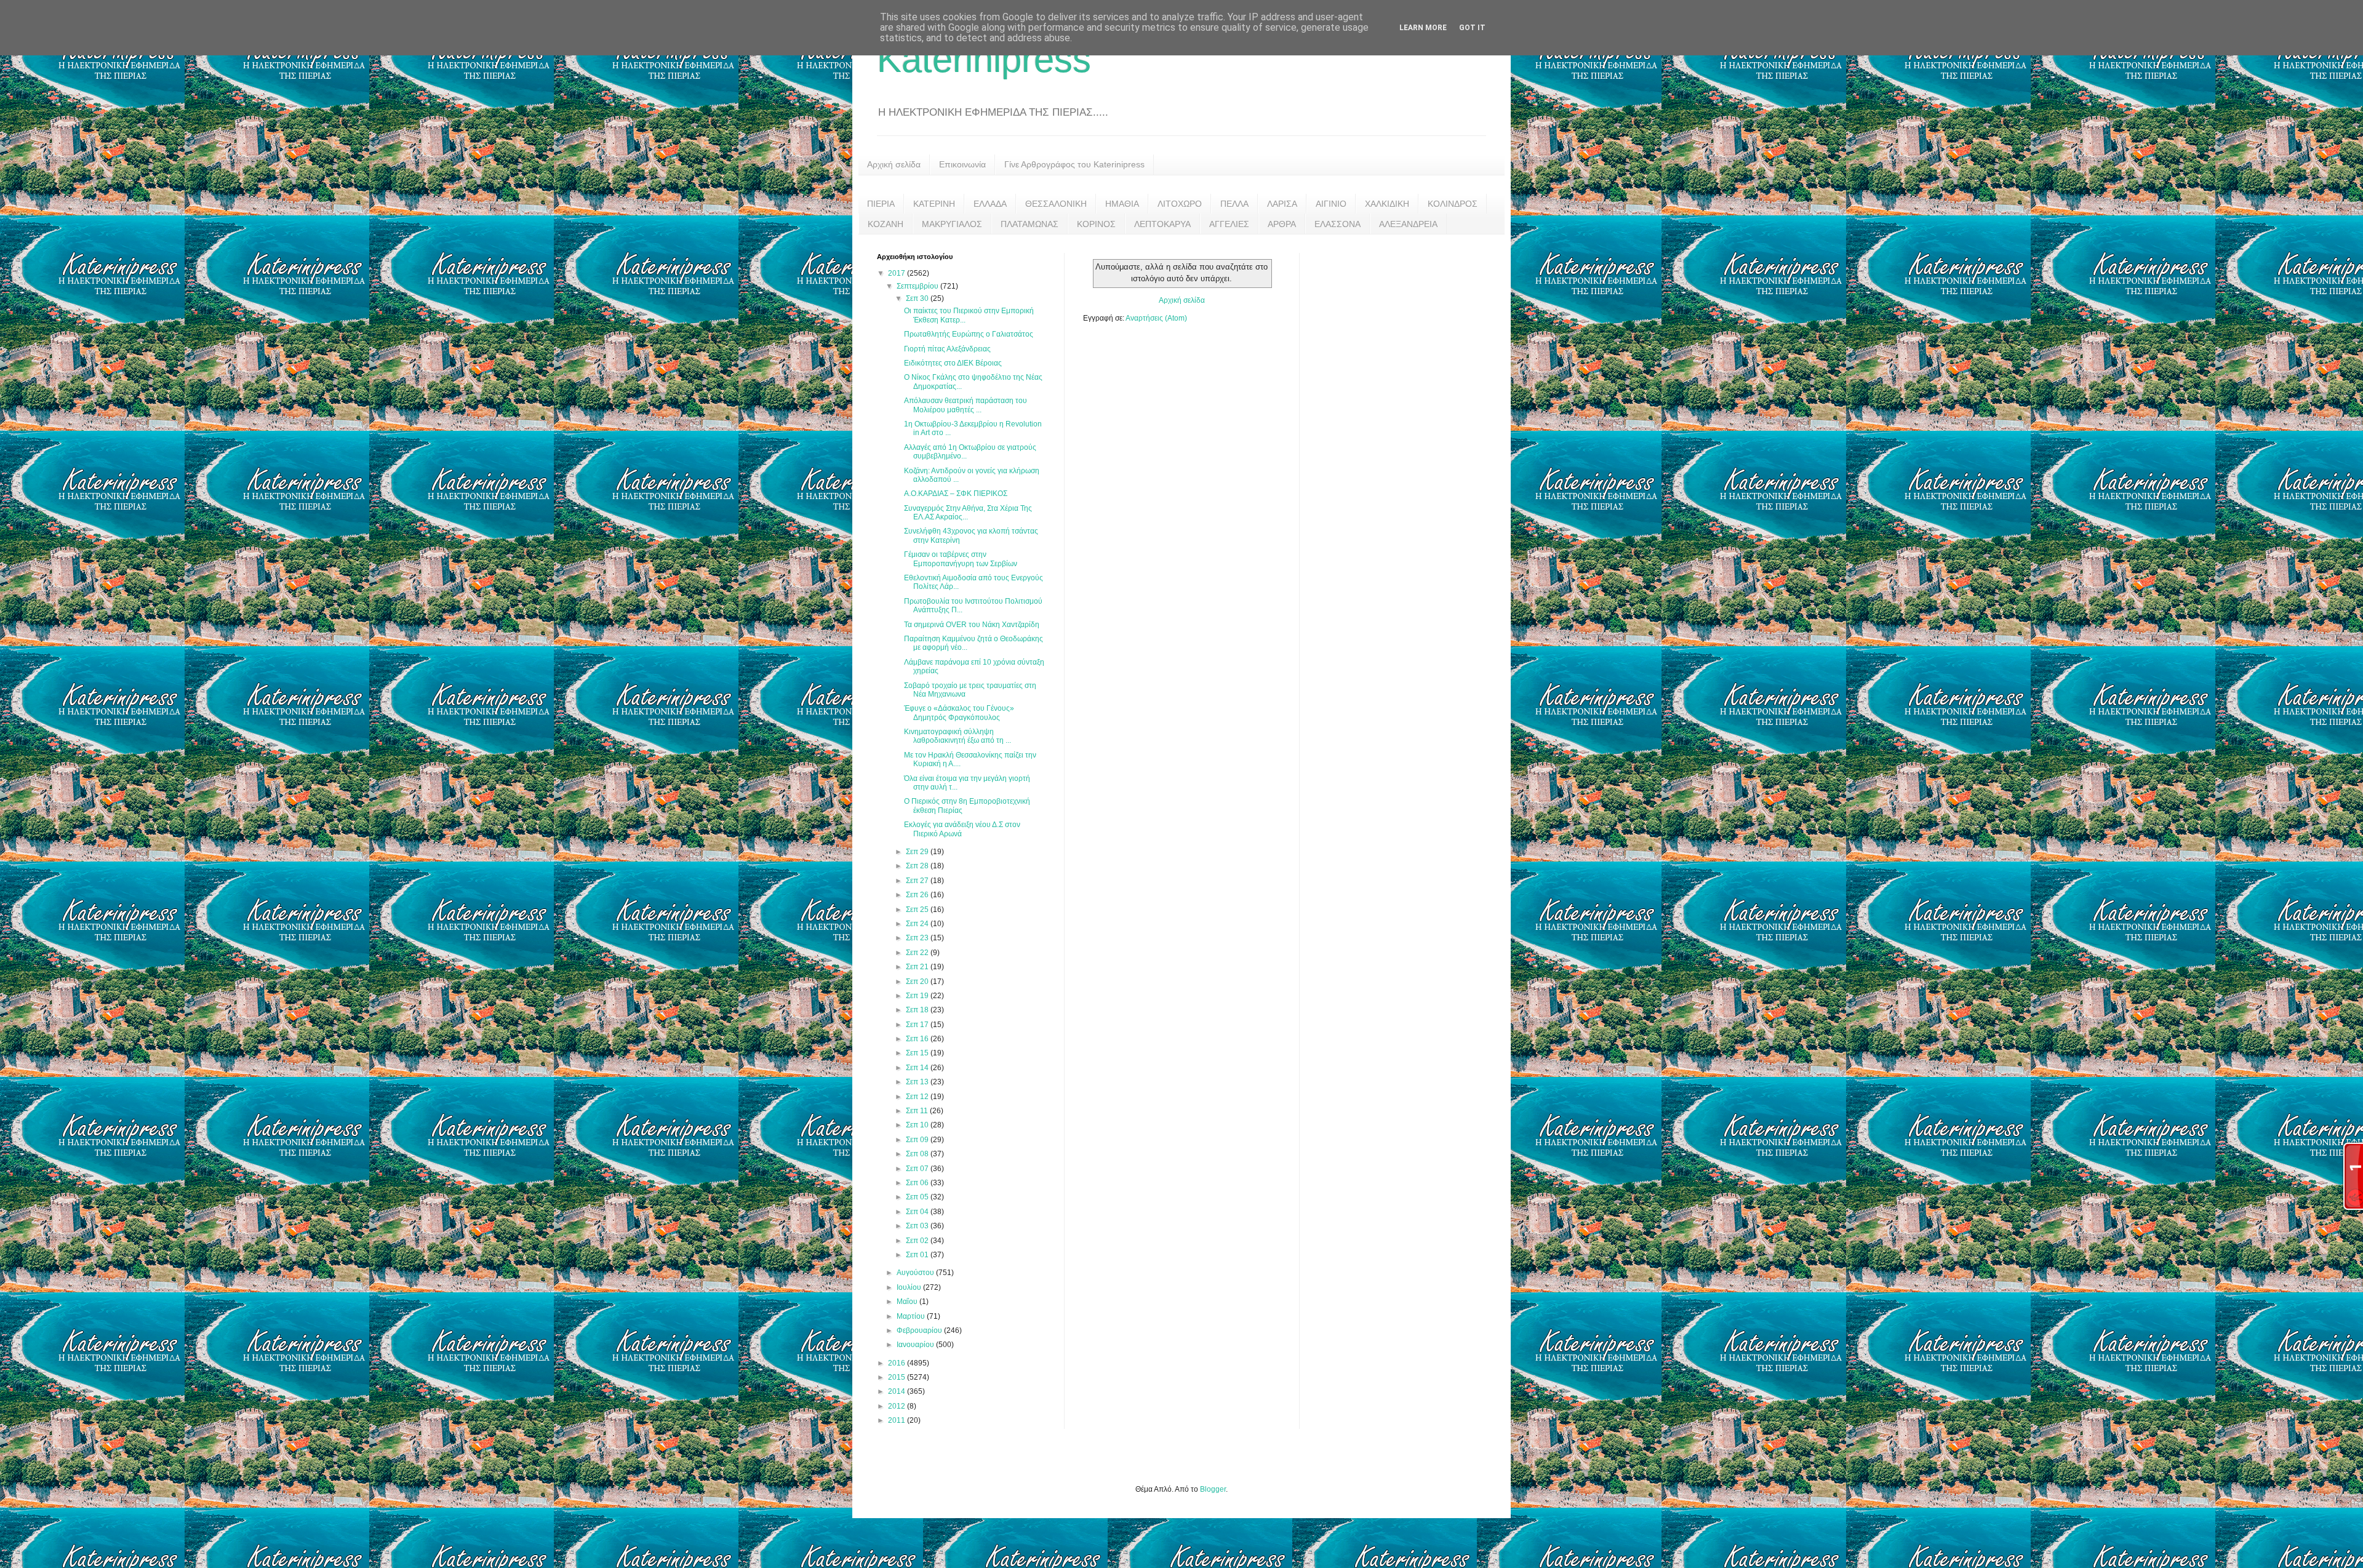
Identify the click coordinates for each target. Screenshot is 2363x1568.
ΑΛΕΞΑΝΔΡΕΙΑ (1408, 224)
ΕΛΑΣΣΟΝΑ (1337, 224)
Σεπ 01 (918, 1255)
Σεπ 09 (918, 1140)
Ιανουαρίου (916, 1345)
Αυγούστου (916, 1273)
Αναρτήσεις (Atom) (1156, 318)
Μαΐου (908, 1302)
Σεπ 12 (918, 1097)
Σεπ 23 (918, 938)
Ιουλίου (910, 1287)
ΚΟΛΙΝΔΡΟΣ (1453, 204)
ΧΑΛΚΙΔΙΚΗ (1387, 204)
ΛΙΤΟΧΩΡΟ (1180, 204)
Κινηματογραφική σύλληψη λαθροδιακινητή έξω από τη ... (958, 736)
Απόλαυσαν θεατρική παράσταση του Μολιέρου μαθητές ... (966, 405)
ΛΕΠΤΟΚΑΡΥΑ (1162, 224)
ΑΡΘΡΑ (1282, 224)
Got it (1472, 28)
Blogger (1213, 1489)
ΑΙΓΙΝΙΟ (1331, 204)
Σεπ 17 (918, 1025)
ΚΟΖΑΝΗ (886, 224)
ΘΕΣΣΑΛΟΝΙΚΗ (1056, 204)
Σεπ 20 (918, 982)
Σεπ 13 (918, 1082)
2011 (898, 1420)
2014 (898, 1391)
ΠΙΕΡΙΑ (881, 204)
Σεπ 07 (918, 1169)
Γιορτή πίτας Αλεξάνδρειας (947, 349)
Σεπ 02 (918, 1241)
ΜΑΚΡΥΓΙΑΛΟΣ (952, 224)
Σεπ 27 (918, 881)
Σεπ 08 (918, 1154)
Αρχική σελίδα (894, 164)
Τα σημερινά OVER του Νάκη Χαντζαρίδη (972, 625)
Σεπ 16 (918, 1039)
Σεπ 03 (918, 1226)
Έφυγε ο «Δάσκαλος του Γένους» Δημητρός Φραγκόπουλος (959, 713)
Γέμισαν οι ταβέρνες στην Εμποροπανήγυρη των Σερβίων (961, 559)
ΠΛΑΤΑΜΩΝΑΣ (1030, 224)
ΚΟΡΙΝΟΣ (1096, 224)
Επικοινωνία (962, 164)
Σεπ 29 (918, 852)
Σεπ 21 (918, 967)
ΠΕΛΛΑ (1234, 204)
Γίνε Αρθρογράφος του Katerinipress (1074, 164)
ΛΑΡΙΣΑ (1282, 204)
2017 (898, 273)
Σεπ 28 (918, 866)
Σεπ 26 (918, 895)
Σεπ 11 (918, 1111)
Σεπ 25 (918, 910)
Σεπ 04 (918, 1212)
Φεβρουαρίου (920, 1330)
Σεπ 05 (918, 1197)
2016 (898, 1363)
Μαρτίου (912, 1316)
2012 (898, 1406)
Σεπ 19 (918, 996)
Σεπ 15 (918, 1053)
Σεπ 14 (918, 1068)
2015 (898, 1377)
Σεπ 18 (918, 1010)
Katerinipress (984, 59)
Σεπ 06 (918, 1183)
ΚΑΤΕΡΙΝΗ (934, 204)
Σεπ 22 (918, 953)
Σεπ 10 (918, 1125)
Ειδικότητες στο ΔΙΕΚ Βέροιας (953, 363)
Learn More (1423, 28)
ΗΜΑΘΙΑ (1122, 204)
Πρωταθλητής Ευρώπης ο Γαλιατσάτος (969, 334)
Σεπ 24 (918, 924)
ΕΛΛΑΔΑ (990, 204)
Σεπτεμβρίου (918, 286)
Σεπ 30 (918, 298)
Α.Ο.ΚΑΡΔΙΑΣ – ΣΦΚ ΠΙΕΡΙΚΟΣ (956, 494)
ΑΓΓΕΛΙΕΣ (1229, 224)
